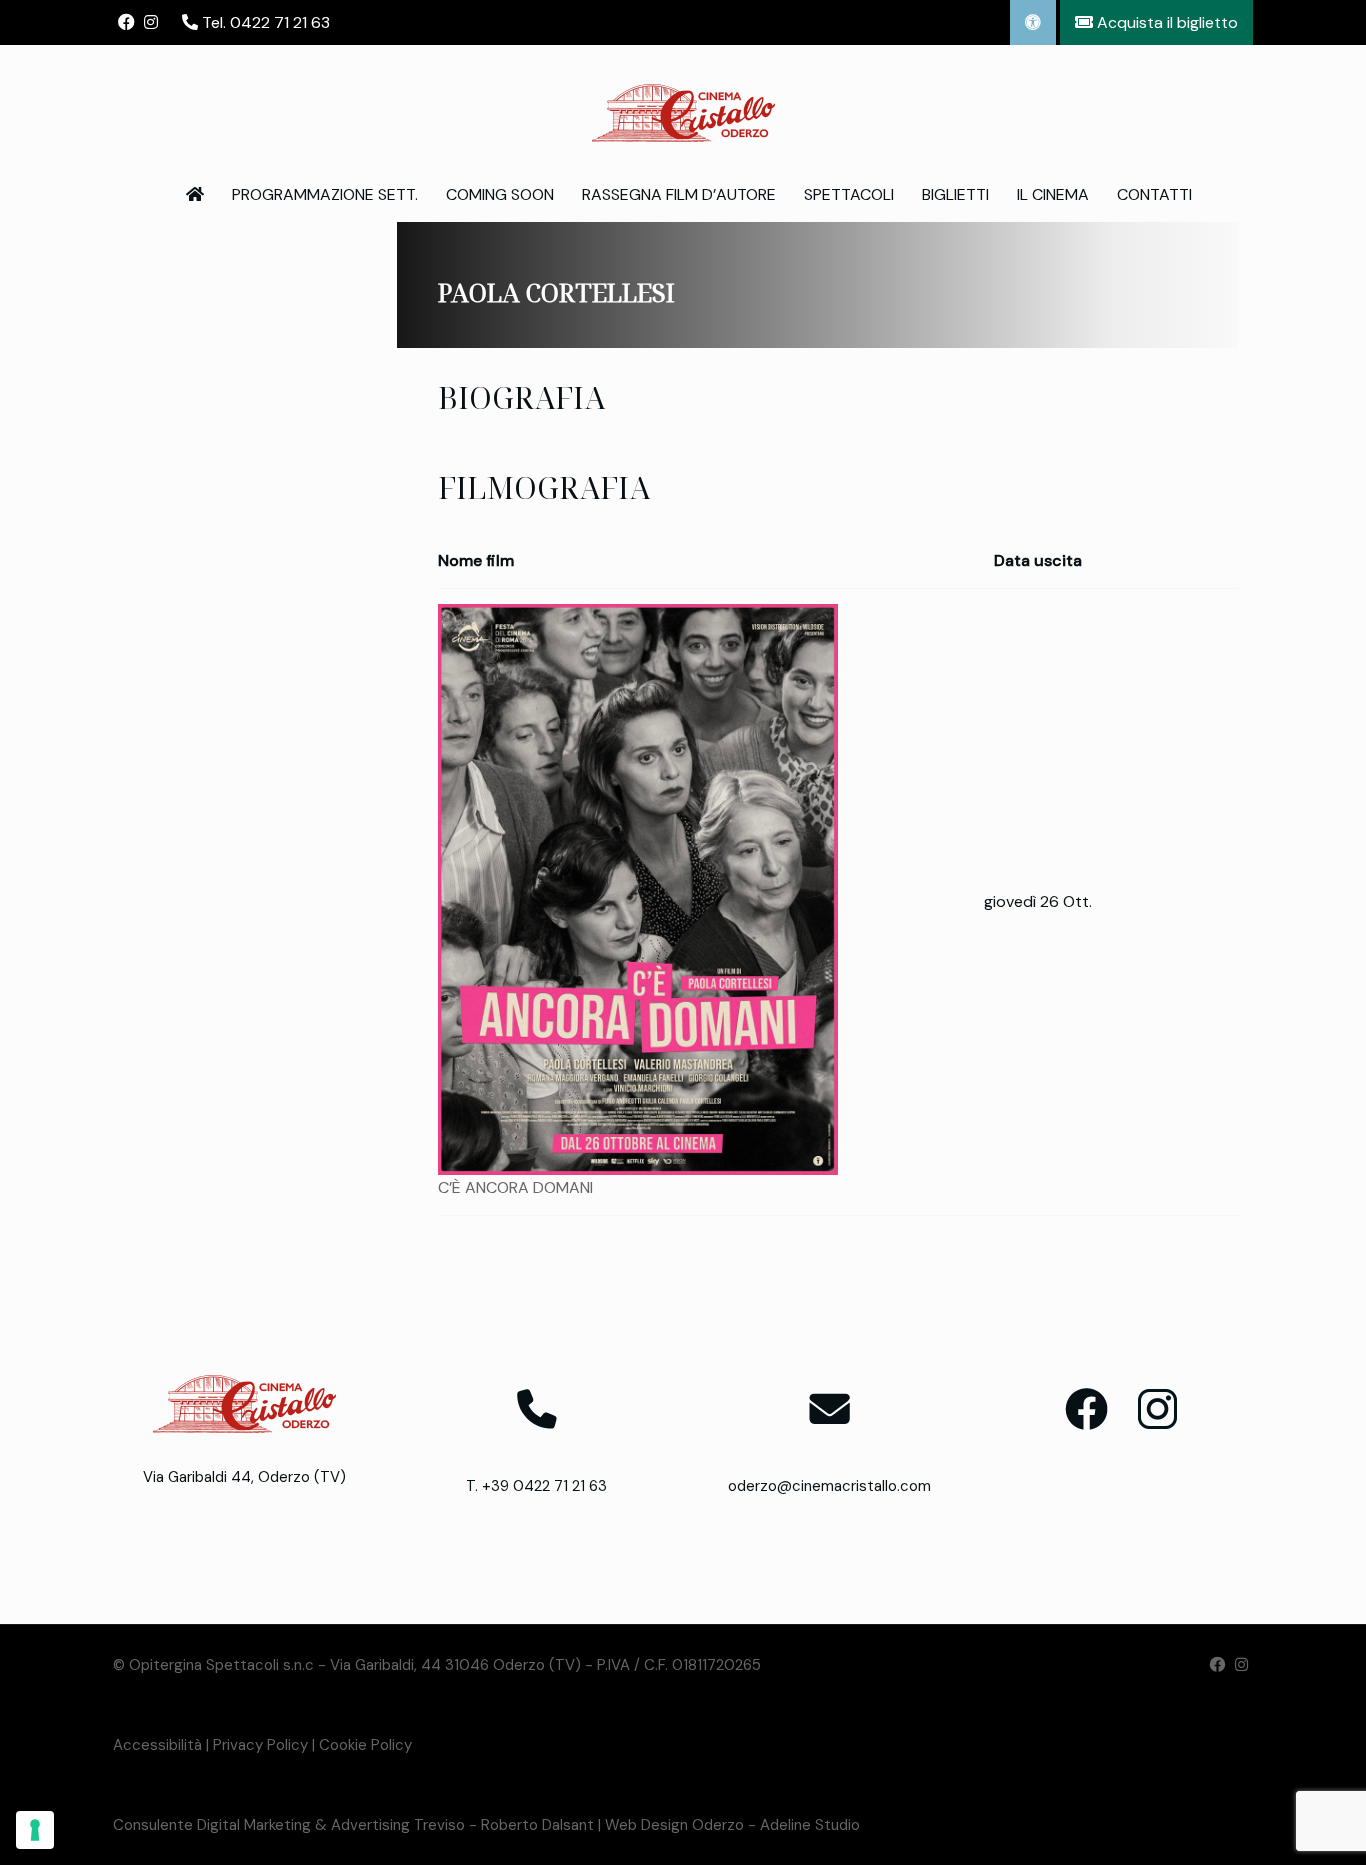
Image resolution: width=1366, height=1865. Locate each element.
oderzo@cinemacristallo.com (829, 1486)
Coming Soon (500, 194)
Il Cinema (1053, 194)
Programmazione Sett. (325, 194)
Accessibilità (157, 1745)
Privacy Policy (260, 1745)
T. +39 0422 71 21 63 (536, 1486)
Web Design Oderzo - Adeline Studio (732, 1825)
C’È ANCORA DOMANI (515, 1187)
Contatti (1154, 194)
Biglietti (955, 194)
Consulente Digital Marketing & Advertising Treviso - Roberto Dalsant (353, 1825)
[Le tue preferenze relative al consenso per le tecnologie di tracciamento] (35, 1830)
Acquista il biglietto (1165, 22)
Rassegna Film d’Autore (679, 194)
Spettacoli (849, 194)
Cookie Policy (365, 1745)
